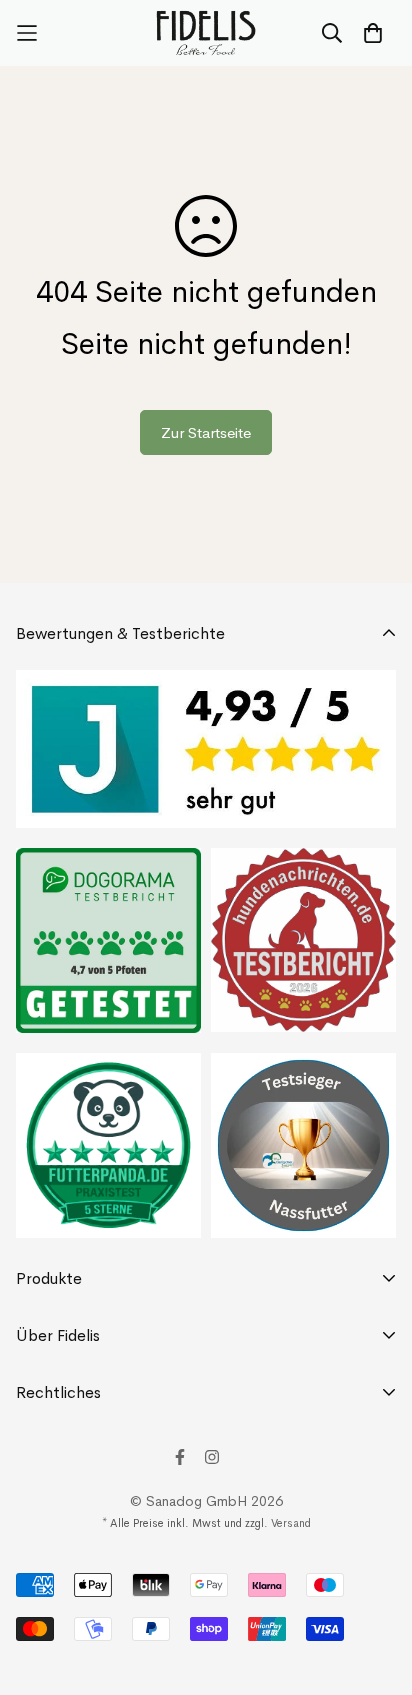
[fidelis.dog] (206, 33)
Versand (291, 1523)
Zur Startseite (206, 432)
